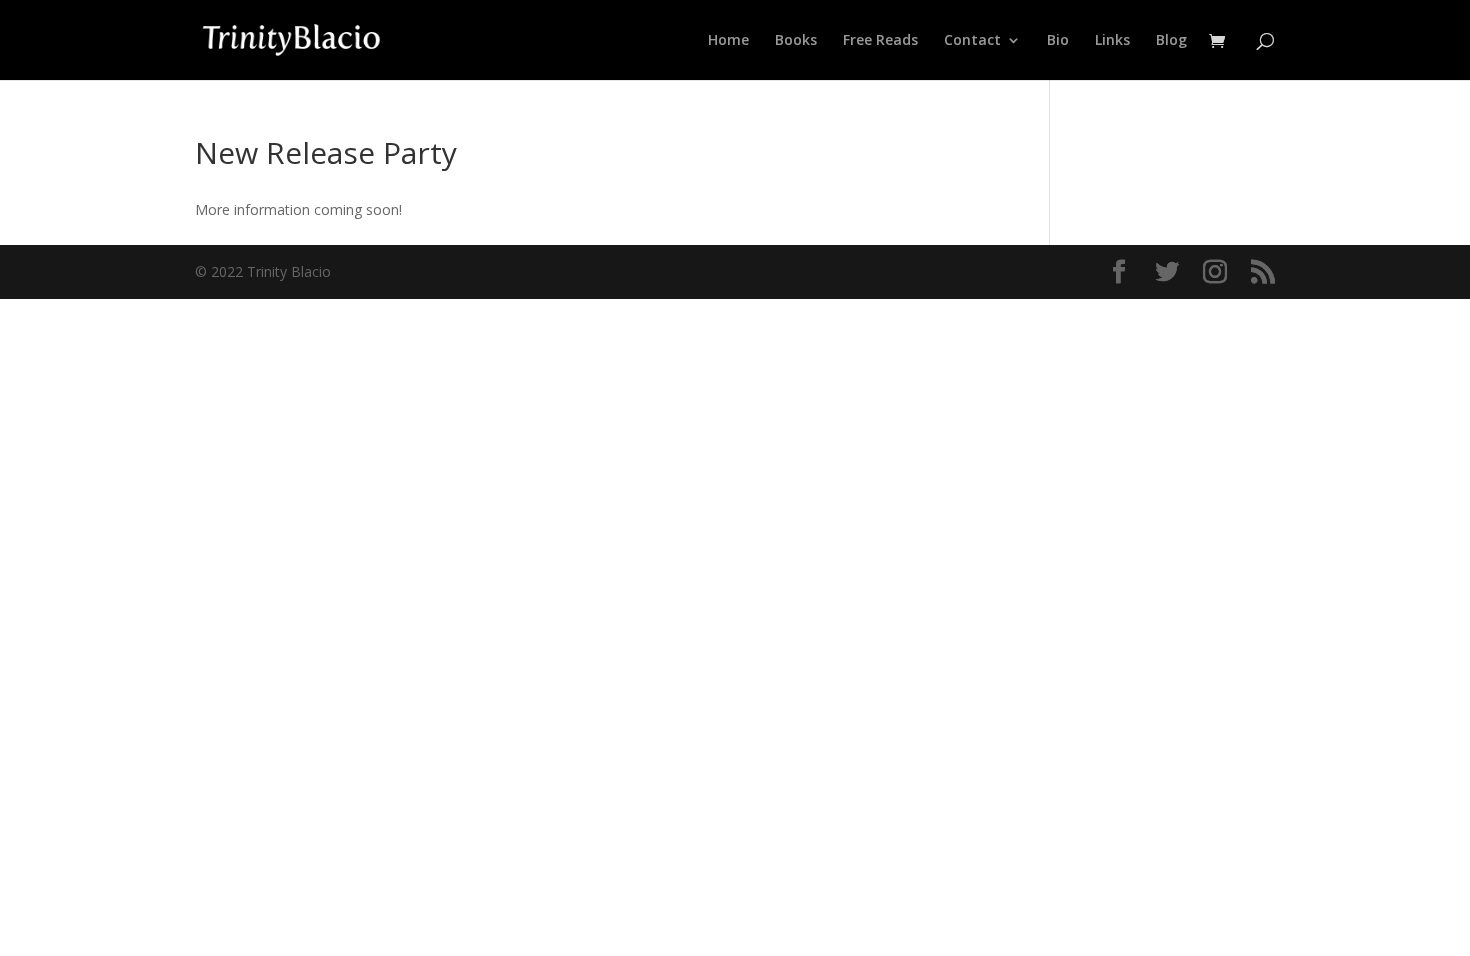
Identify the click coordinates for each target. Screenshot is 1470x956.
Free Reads (880, 41)
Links (1112, 41)
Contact (972, 41)
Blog (1171, 41)
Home (728, 41)
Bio (1058, 41)
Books (796, 41)
